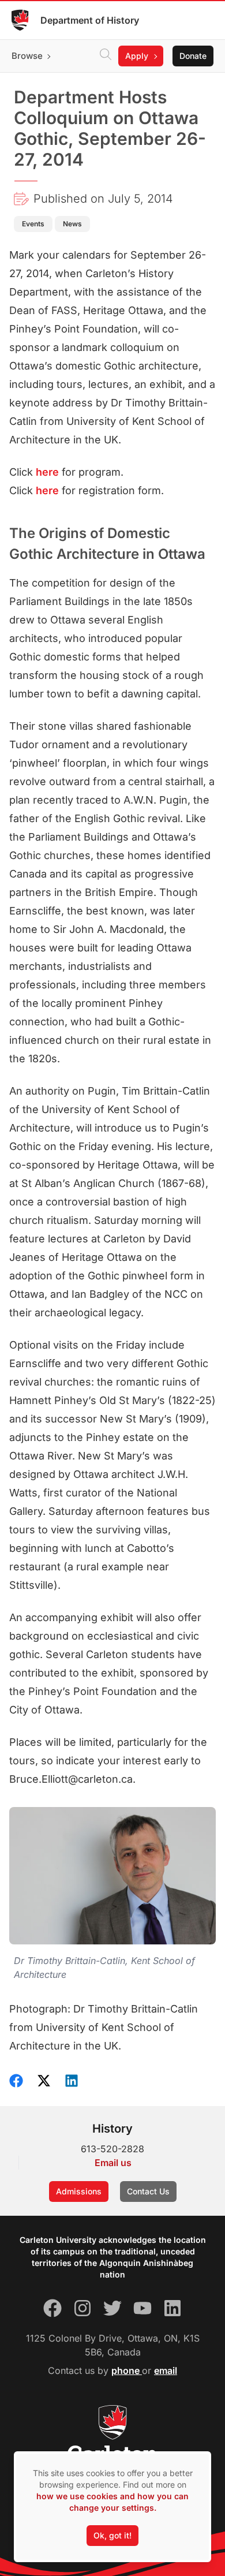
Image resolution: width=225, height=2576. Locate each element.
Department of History (90, 20)
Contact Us (148, 2191)
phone (127, 2370)
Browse (27, 56)
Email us (113, 2163)
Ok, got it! (112, 2535)
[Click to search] (106, 56)
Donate (193, 56)
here (47, 472)
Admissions (79, 2191)
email (166, 2370)
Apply (137, 56)
